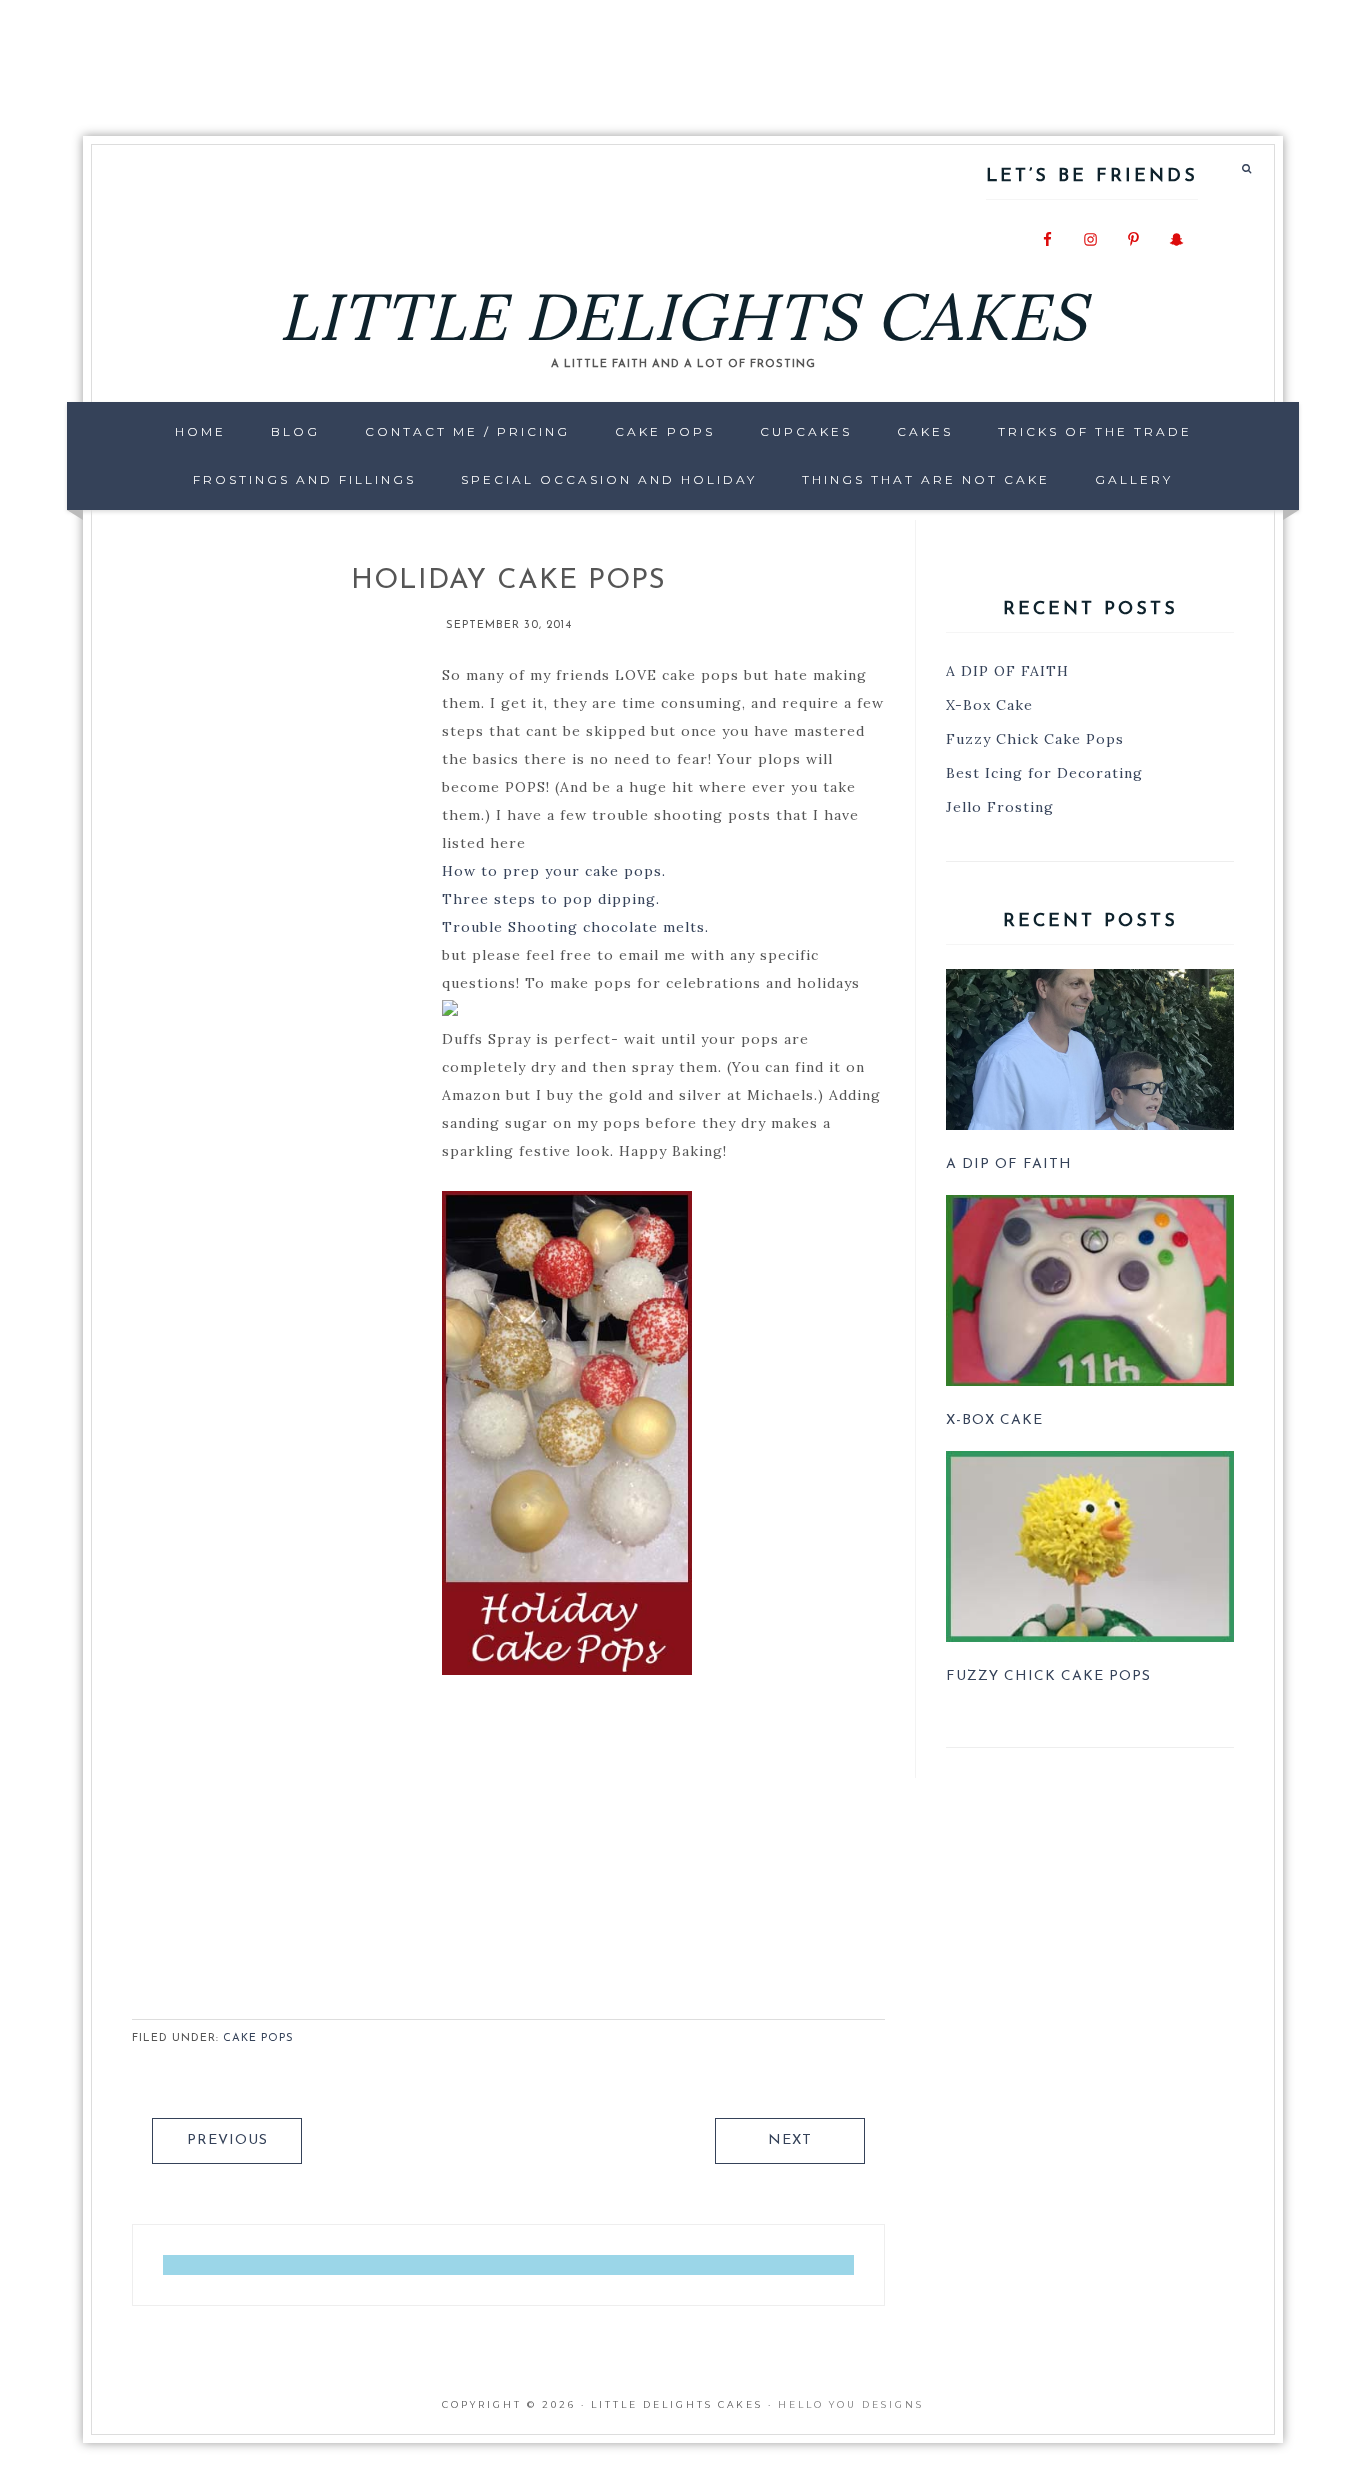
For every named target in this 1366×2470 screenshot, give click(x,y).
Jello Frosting (1000, 807)
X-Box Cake (989, 705)
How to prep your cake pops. (554, 871)
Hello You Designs (851, 2404)
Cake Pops (258, 2038)
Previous (227, 2140)
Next (790, 2140)
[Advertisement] (683, 55)
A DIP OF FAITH (1007, 671)
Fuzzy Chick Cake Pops (1035, 739)
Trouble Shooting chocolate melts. (575, 927)
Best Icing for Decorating (1044, 773)
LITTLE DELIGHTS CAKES (683, 316)
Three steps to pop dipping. (551, 899)
